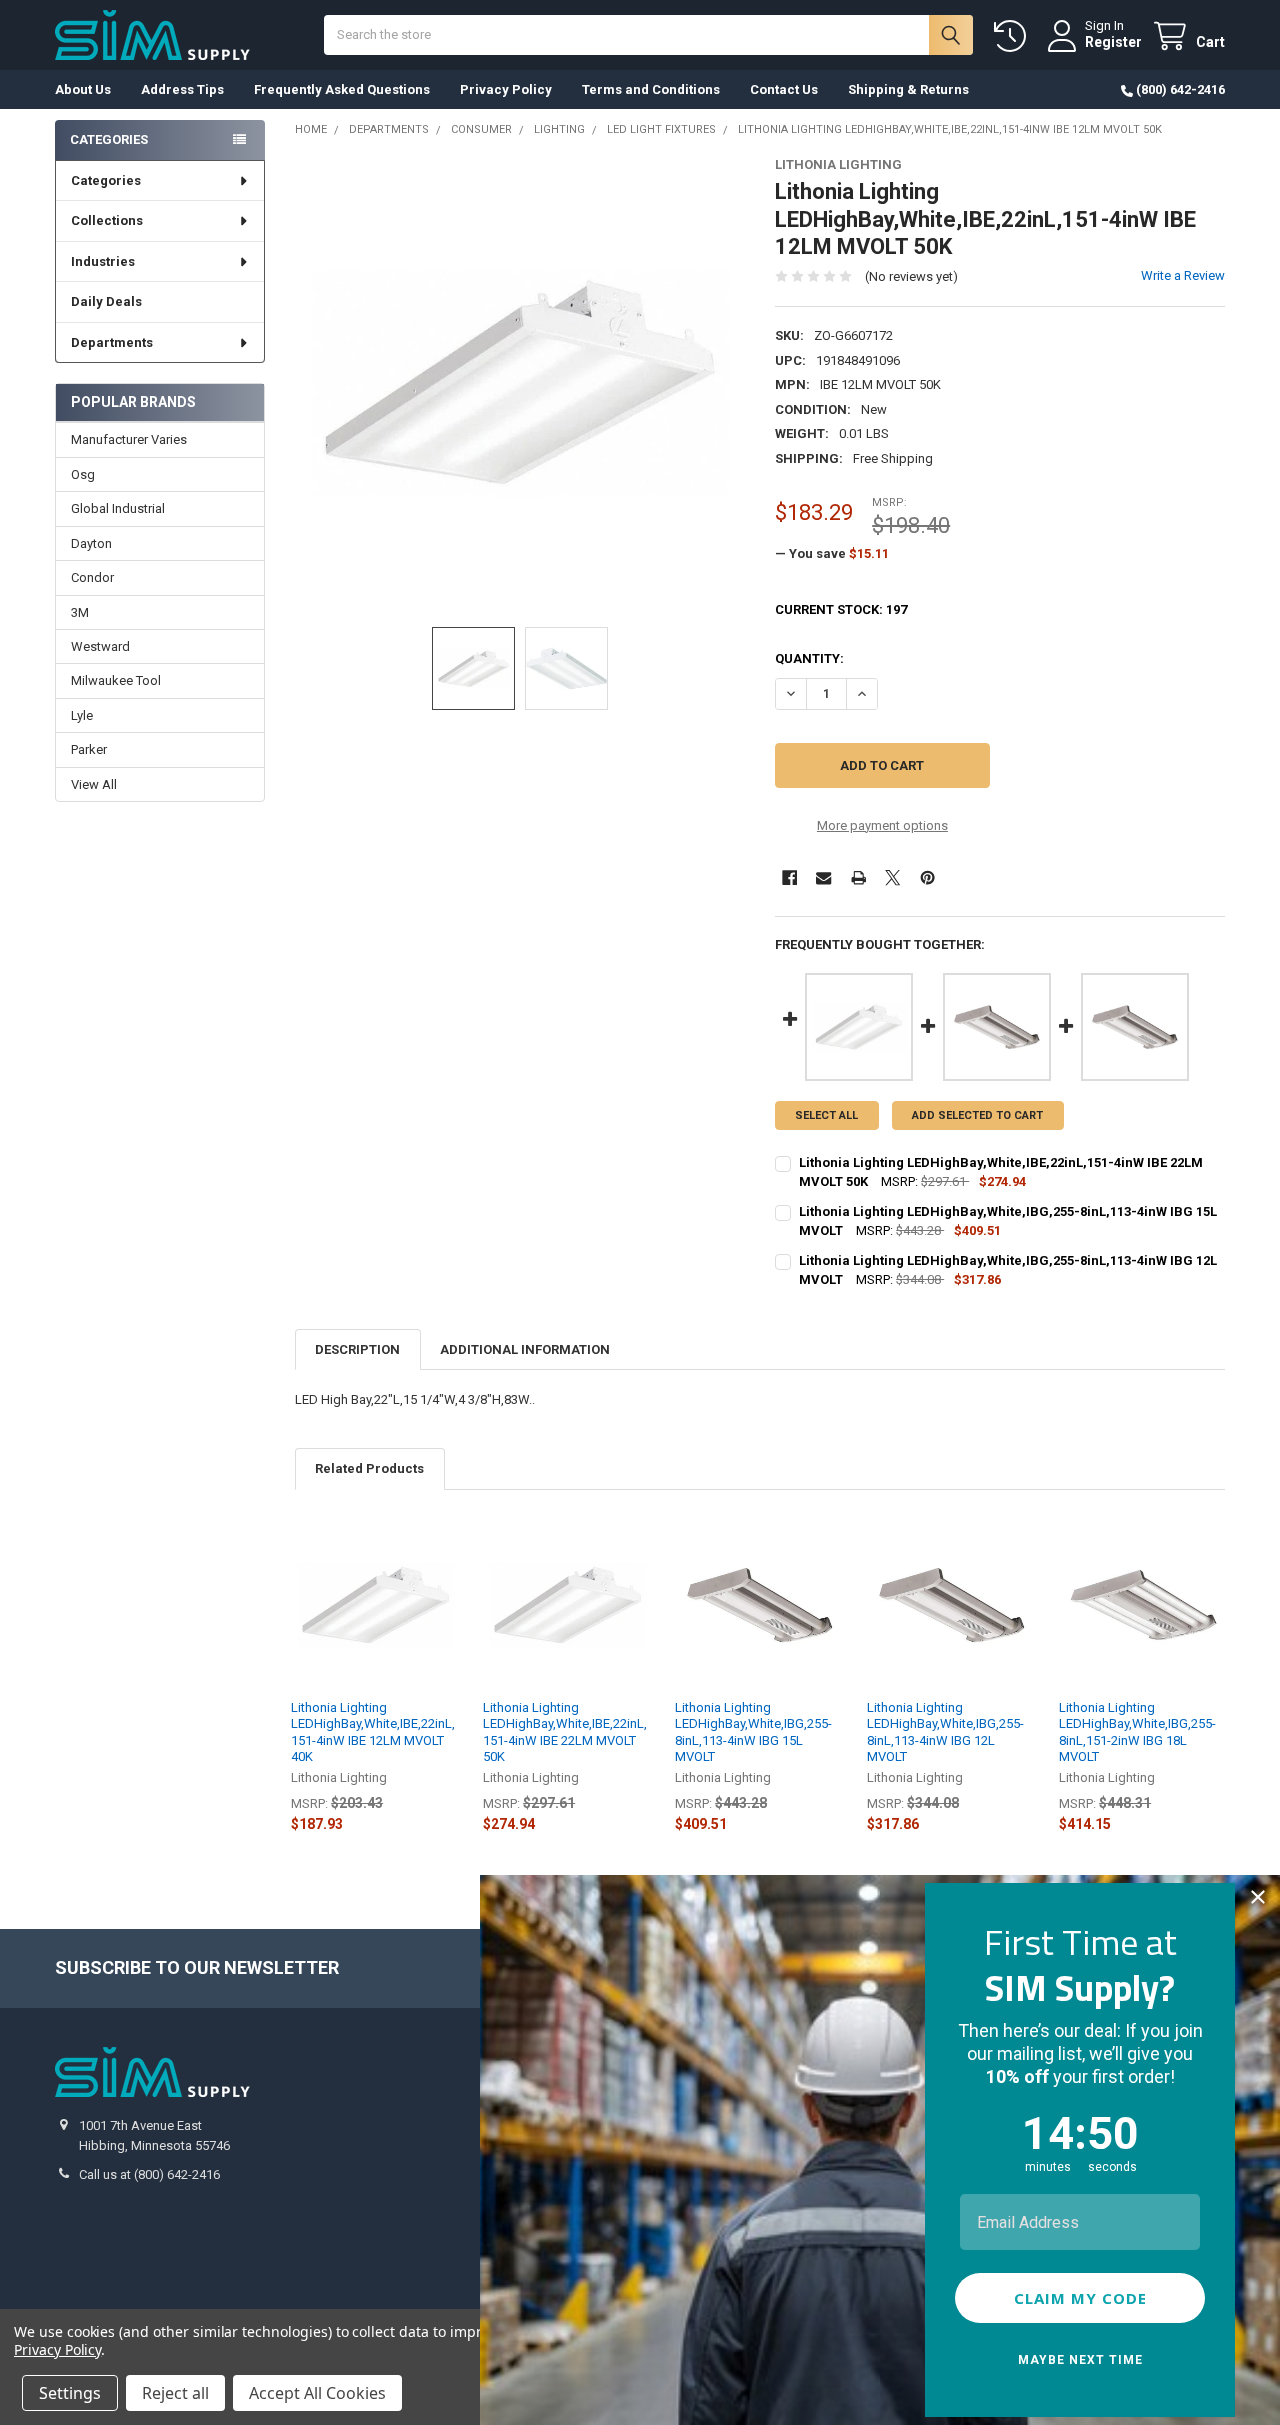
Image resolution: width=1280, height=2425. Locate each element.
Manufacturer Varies (129, 439)
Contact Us (784, 89)
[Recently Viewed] (1014, 36)
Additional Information (525, 1349)
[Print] (858, 877)
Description (357, 1349)
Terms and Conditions (651, 89)
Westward (100, 646)
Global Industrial (118, 508)
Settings (70, 2393)
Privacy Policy (506, 89)
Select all (826, 1115)
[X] (892, 877)
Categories (106, 180)
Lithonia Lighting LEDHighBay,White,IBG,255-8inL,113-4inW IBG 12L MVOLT (945, 1732)
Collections (107, 220)
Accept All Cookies (317, 2393)
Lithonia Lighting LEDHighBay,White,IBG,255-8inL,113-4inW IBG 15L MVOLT (753, 1732)
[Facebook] (789, 877)
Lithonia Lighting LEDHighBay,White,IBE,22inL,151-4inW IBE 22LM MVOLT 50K (565, 1732)
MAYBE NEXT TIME (1080, 2360)
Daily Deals (106, 301)
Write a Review (1183, 275)
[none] (520, 382)
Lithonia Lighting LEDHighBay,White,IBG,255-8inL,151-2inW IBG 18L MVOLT (1137, 1732)
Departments (112, 342)
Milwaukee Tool (116, 680)
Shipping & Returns (908, 89)
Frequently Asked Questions (342, 89)
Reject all (175, 2393)
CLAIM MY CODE (1080, 2298)
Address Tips (182, 89)
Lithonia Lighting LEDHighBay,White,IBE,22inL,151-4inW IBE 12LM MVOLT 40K (373, 1732)
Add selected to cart (977, 1115)
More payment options (882, 825)
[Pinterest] (927, 877)
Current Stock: (841, 609)
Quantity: (809, 658)
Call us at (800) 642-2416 (149, 2174)
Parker (89, 749)
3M (80, 612)
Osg (83, 474)
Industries (103, 261)
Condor (92, 577)
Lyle (82, 715)
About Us (83, 89)
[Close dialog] (1258, 1897)
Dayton (91, 543)
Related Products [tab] (369, 1468)
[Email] (823, 877)
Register (1113, 42)
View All (94, 784)
